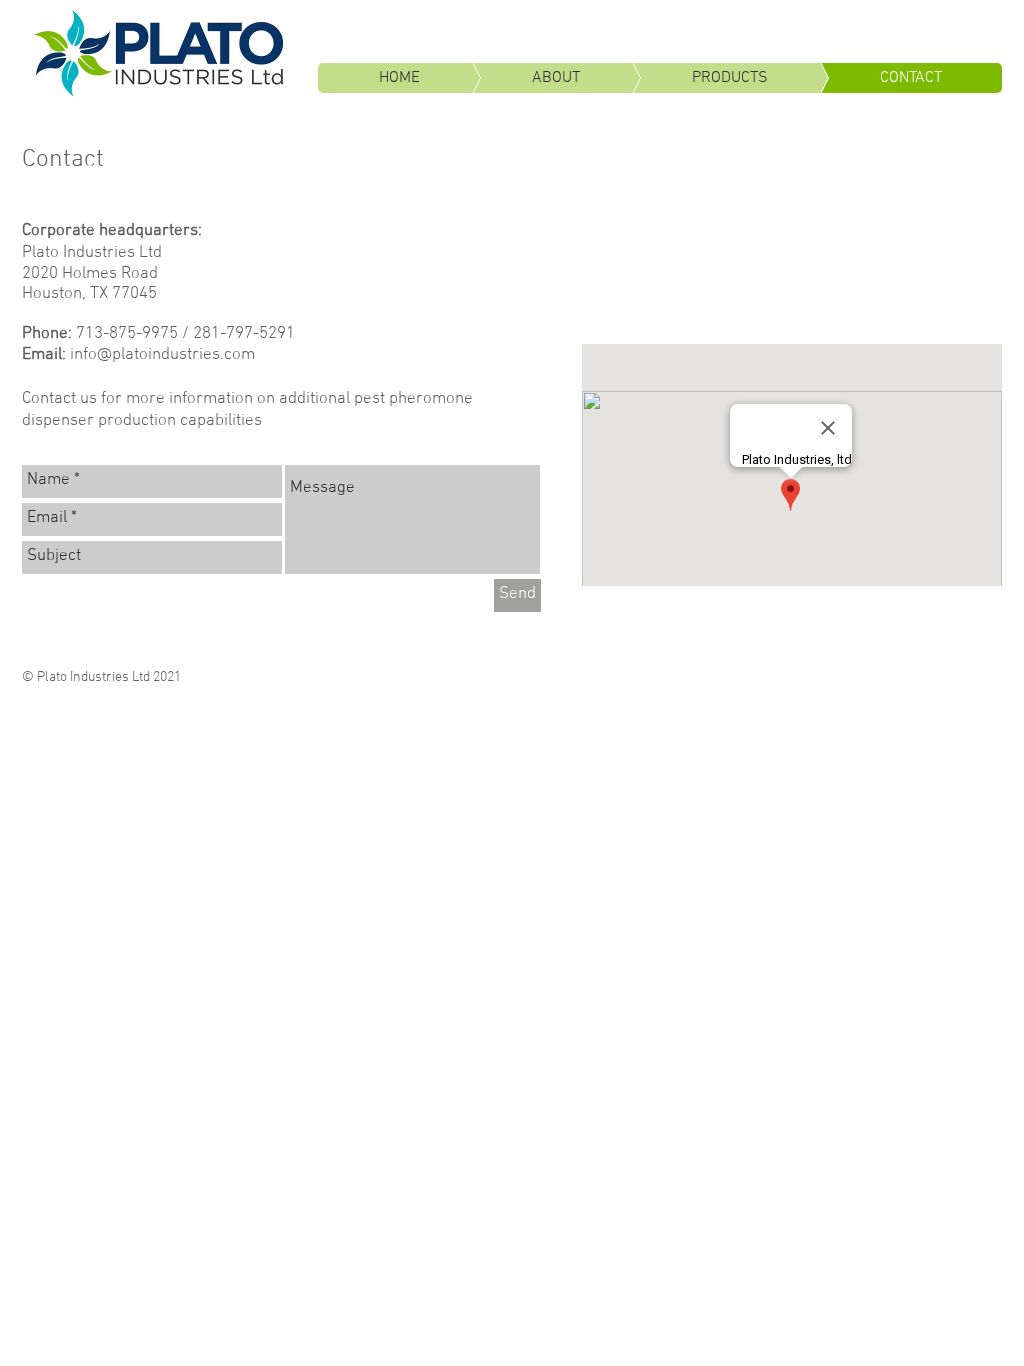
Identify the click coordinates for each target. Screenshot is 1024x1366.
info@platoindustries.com (162, 355)
